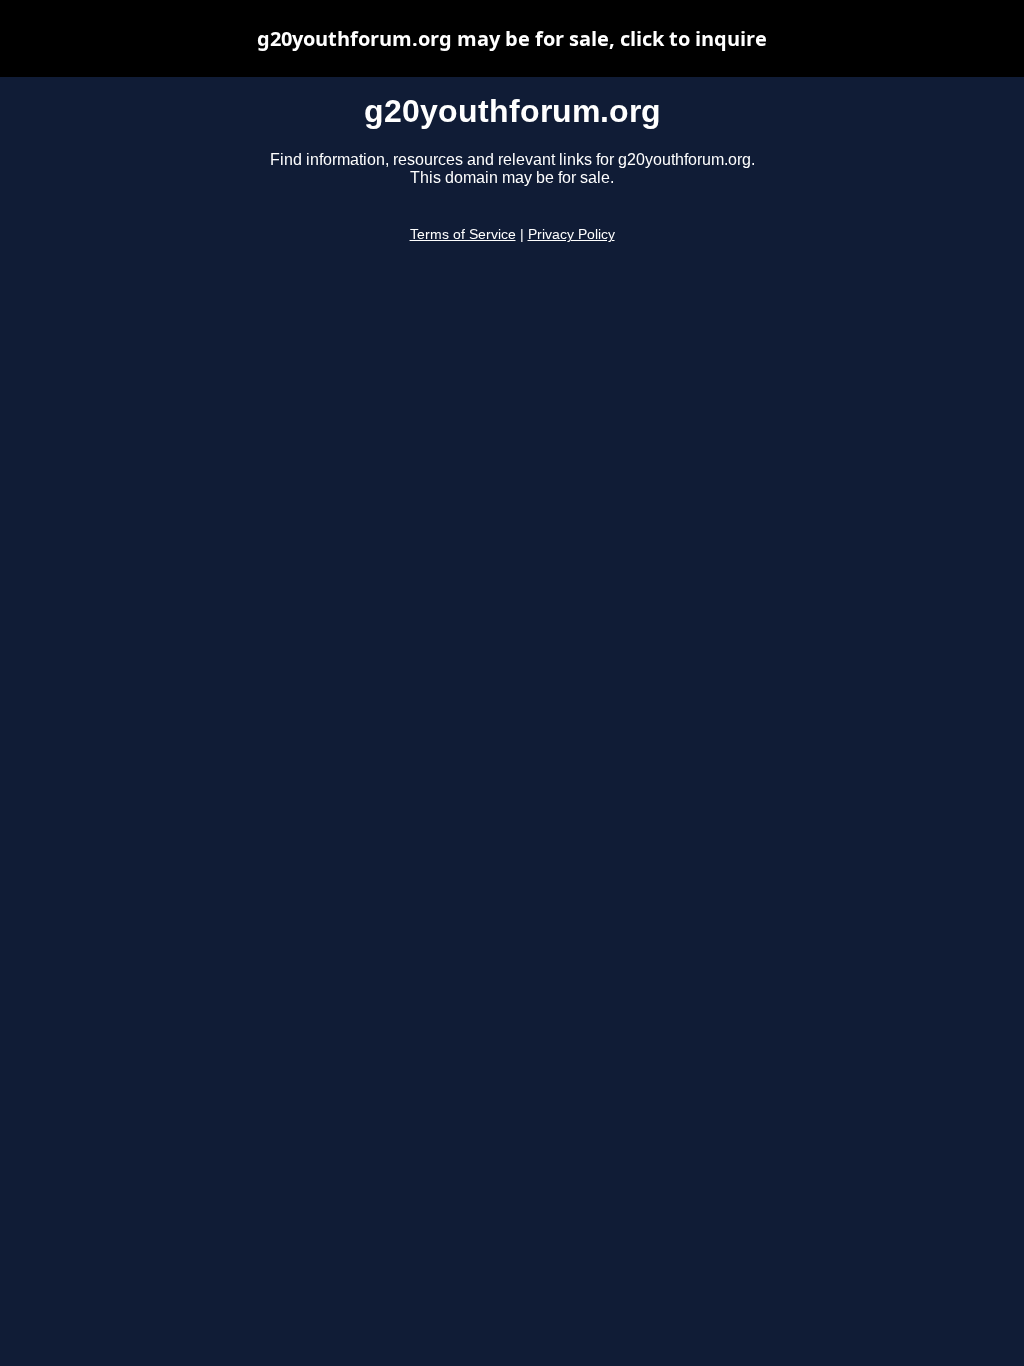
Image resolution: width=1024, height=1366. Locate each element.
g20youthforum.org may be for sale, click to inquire (512, 38)
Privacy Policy (571, 234)
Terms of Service (463, 234)
